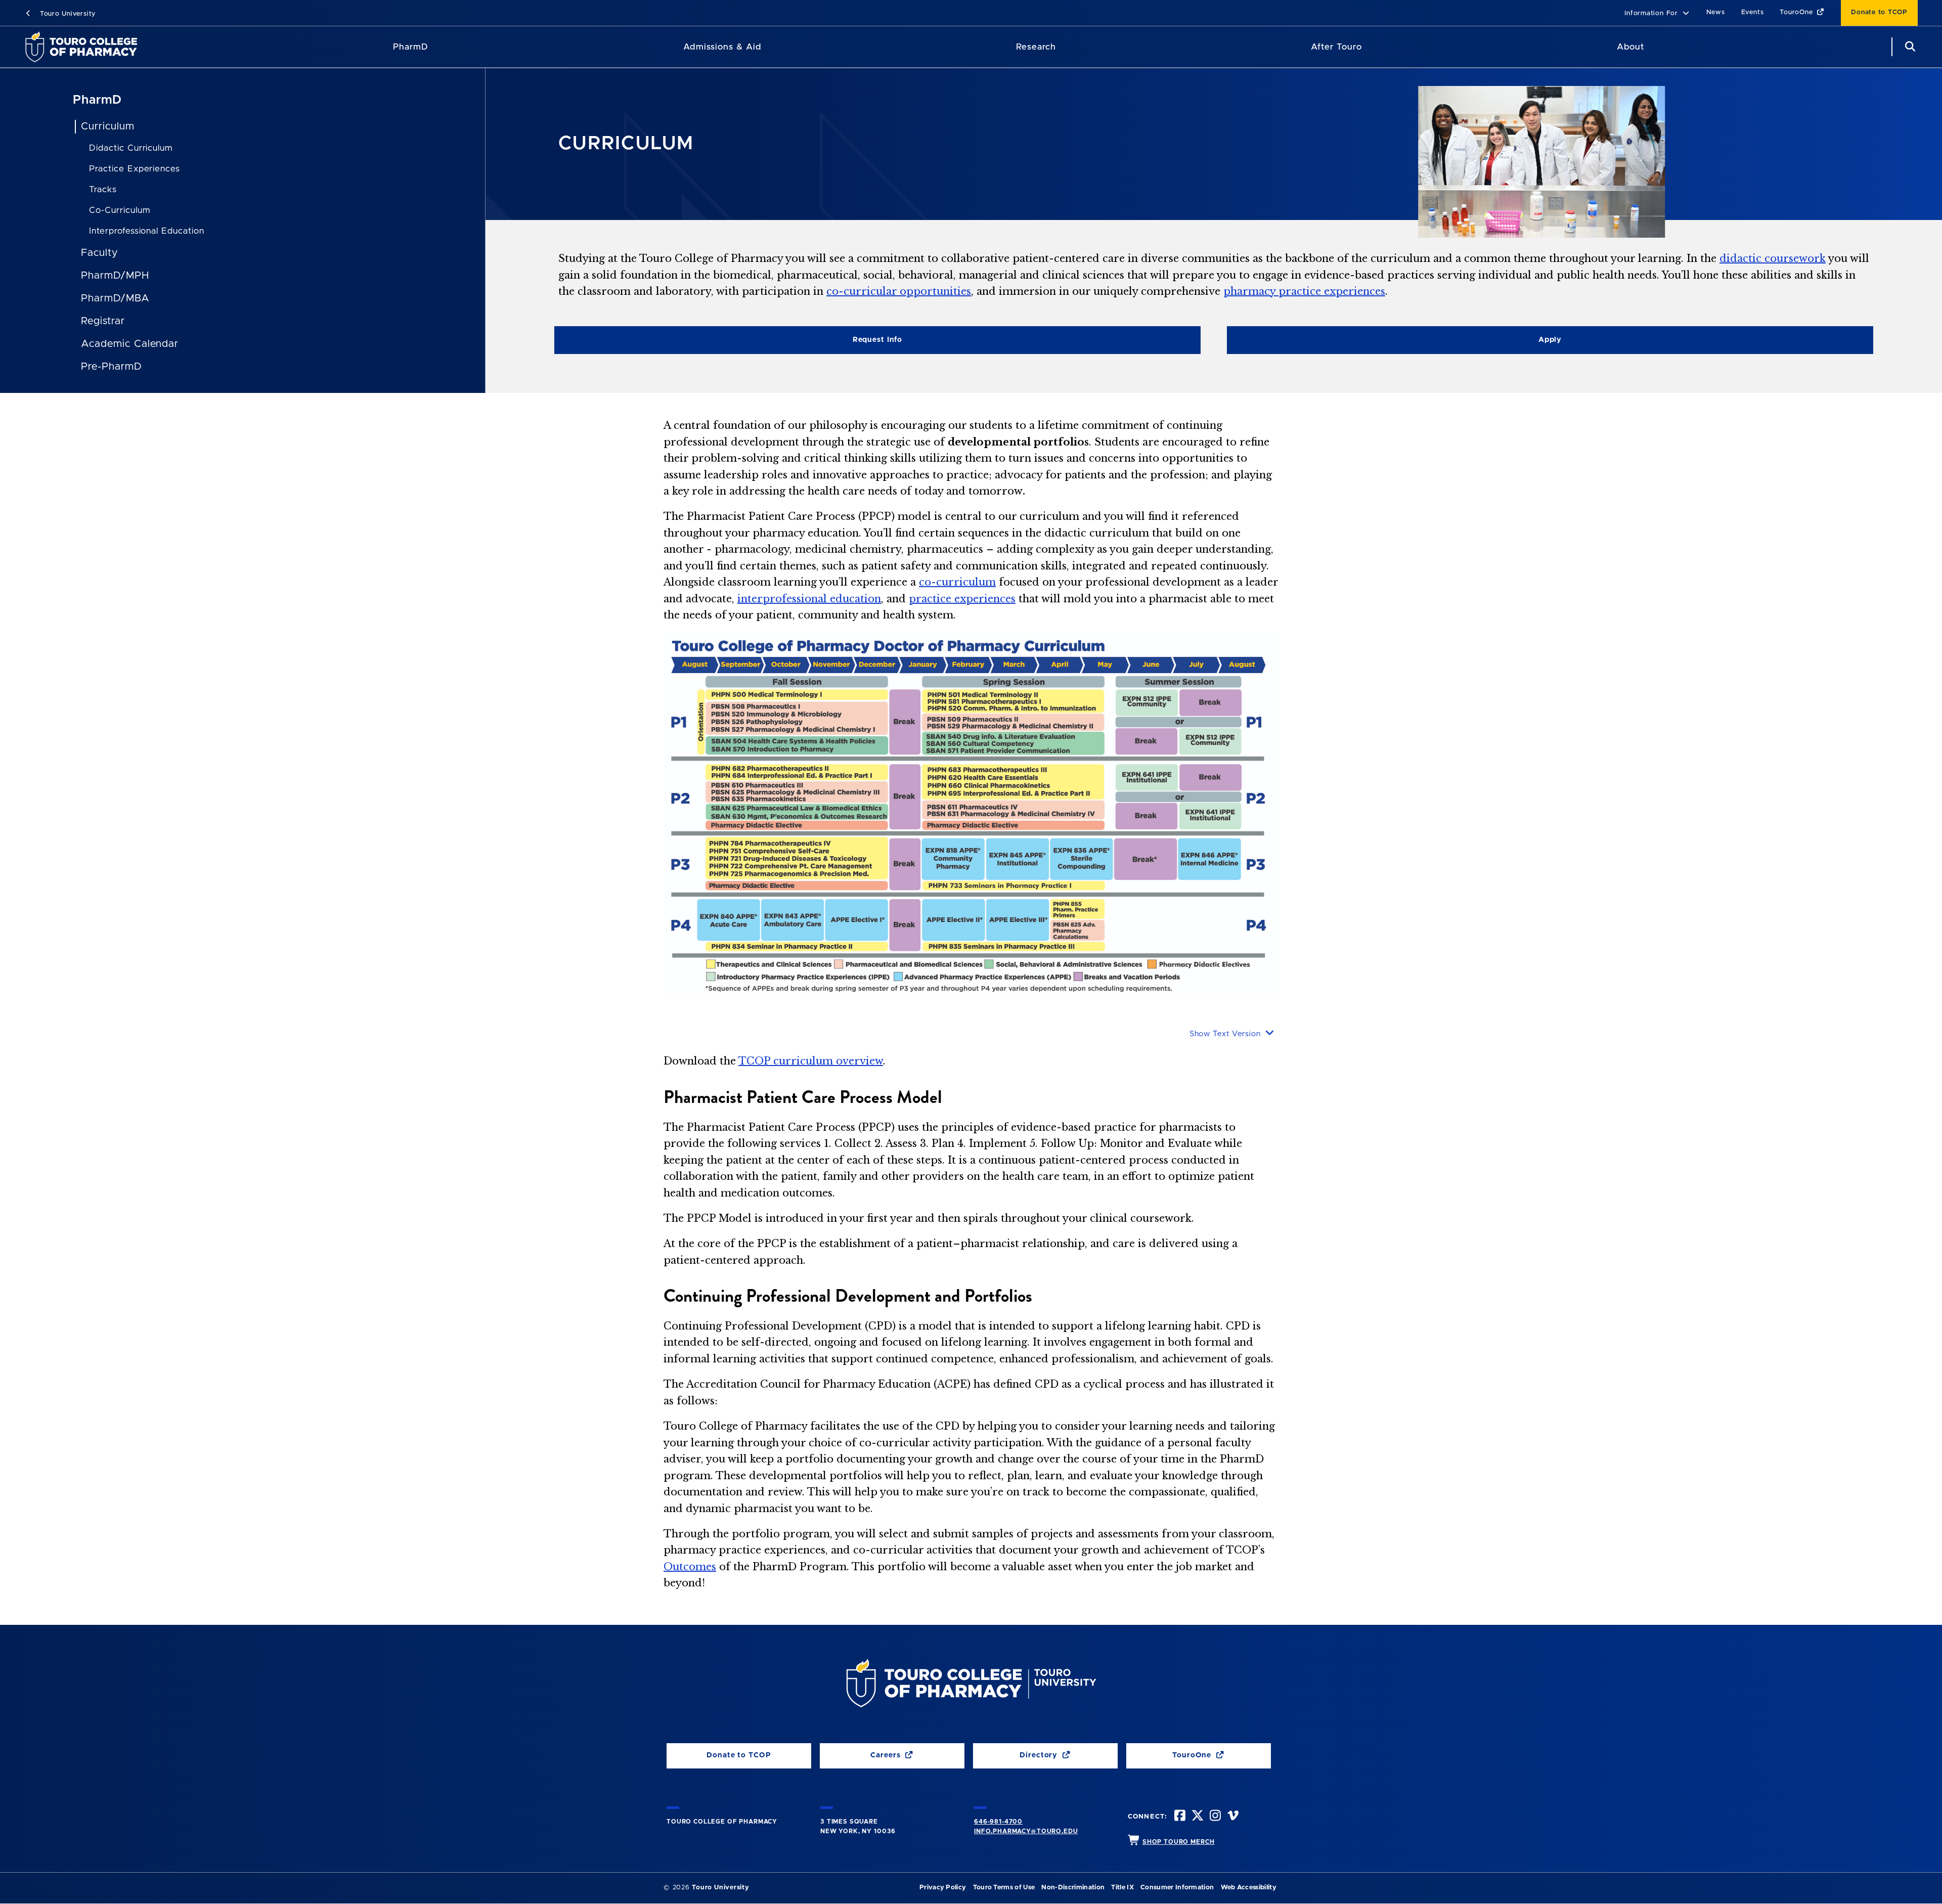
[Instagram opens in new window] (1214, 1817)
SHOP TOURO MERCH (1178, 1842)
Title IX (1122, 1888)
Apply (1550, 340)
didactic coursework (1773, 258)
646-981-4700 (998, 1822)
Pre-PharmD (112, 367)
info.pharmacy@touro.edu (1026, 1831)
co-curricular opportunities (899, 291)
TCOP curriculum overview (811, 1061)
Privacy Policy (943, 1888)
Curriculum (108, 126)
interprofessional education (809, 599)
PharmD (411, 47)
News (1716, 12)
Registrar (103, 321)
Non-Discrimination (1073, 1888)
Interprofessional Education (147, 231)
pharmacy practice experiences (1304, 291)
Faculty (99, 253)
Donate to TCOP (1879, 12)
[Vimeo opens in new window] (1232, 1817)
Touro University (67, 14)
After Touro (1336, 47)
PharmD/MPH (115, 276)
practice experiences (962, 599)
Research (1036, 47)
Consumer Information (1177, 1888)
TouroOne (1797, 12)
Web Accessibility (1249, 1888)
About (1630, 47)
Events (1753, 12)
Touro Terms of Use (1004, 1888)
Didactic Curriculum (131, 148)
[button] (1657, 14)
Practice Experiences (135, 169)
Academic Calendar (130, 344)
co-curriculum (957, 582)
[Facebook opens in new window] (1179, 1817)
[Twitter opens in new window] (1197, 1817)
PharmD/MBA (115, 298)
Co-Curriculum (119, 210)
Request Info (877, 340)
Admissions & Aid (722, 47)
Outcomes (690, 1567)
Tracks (103, 189)
